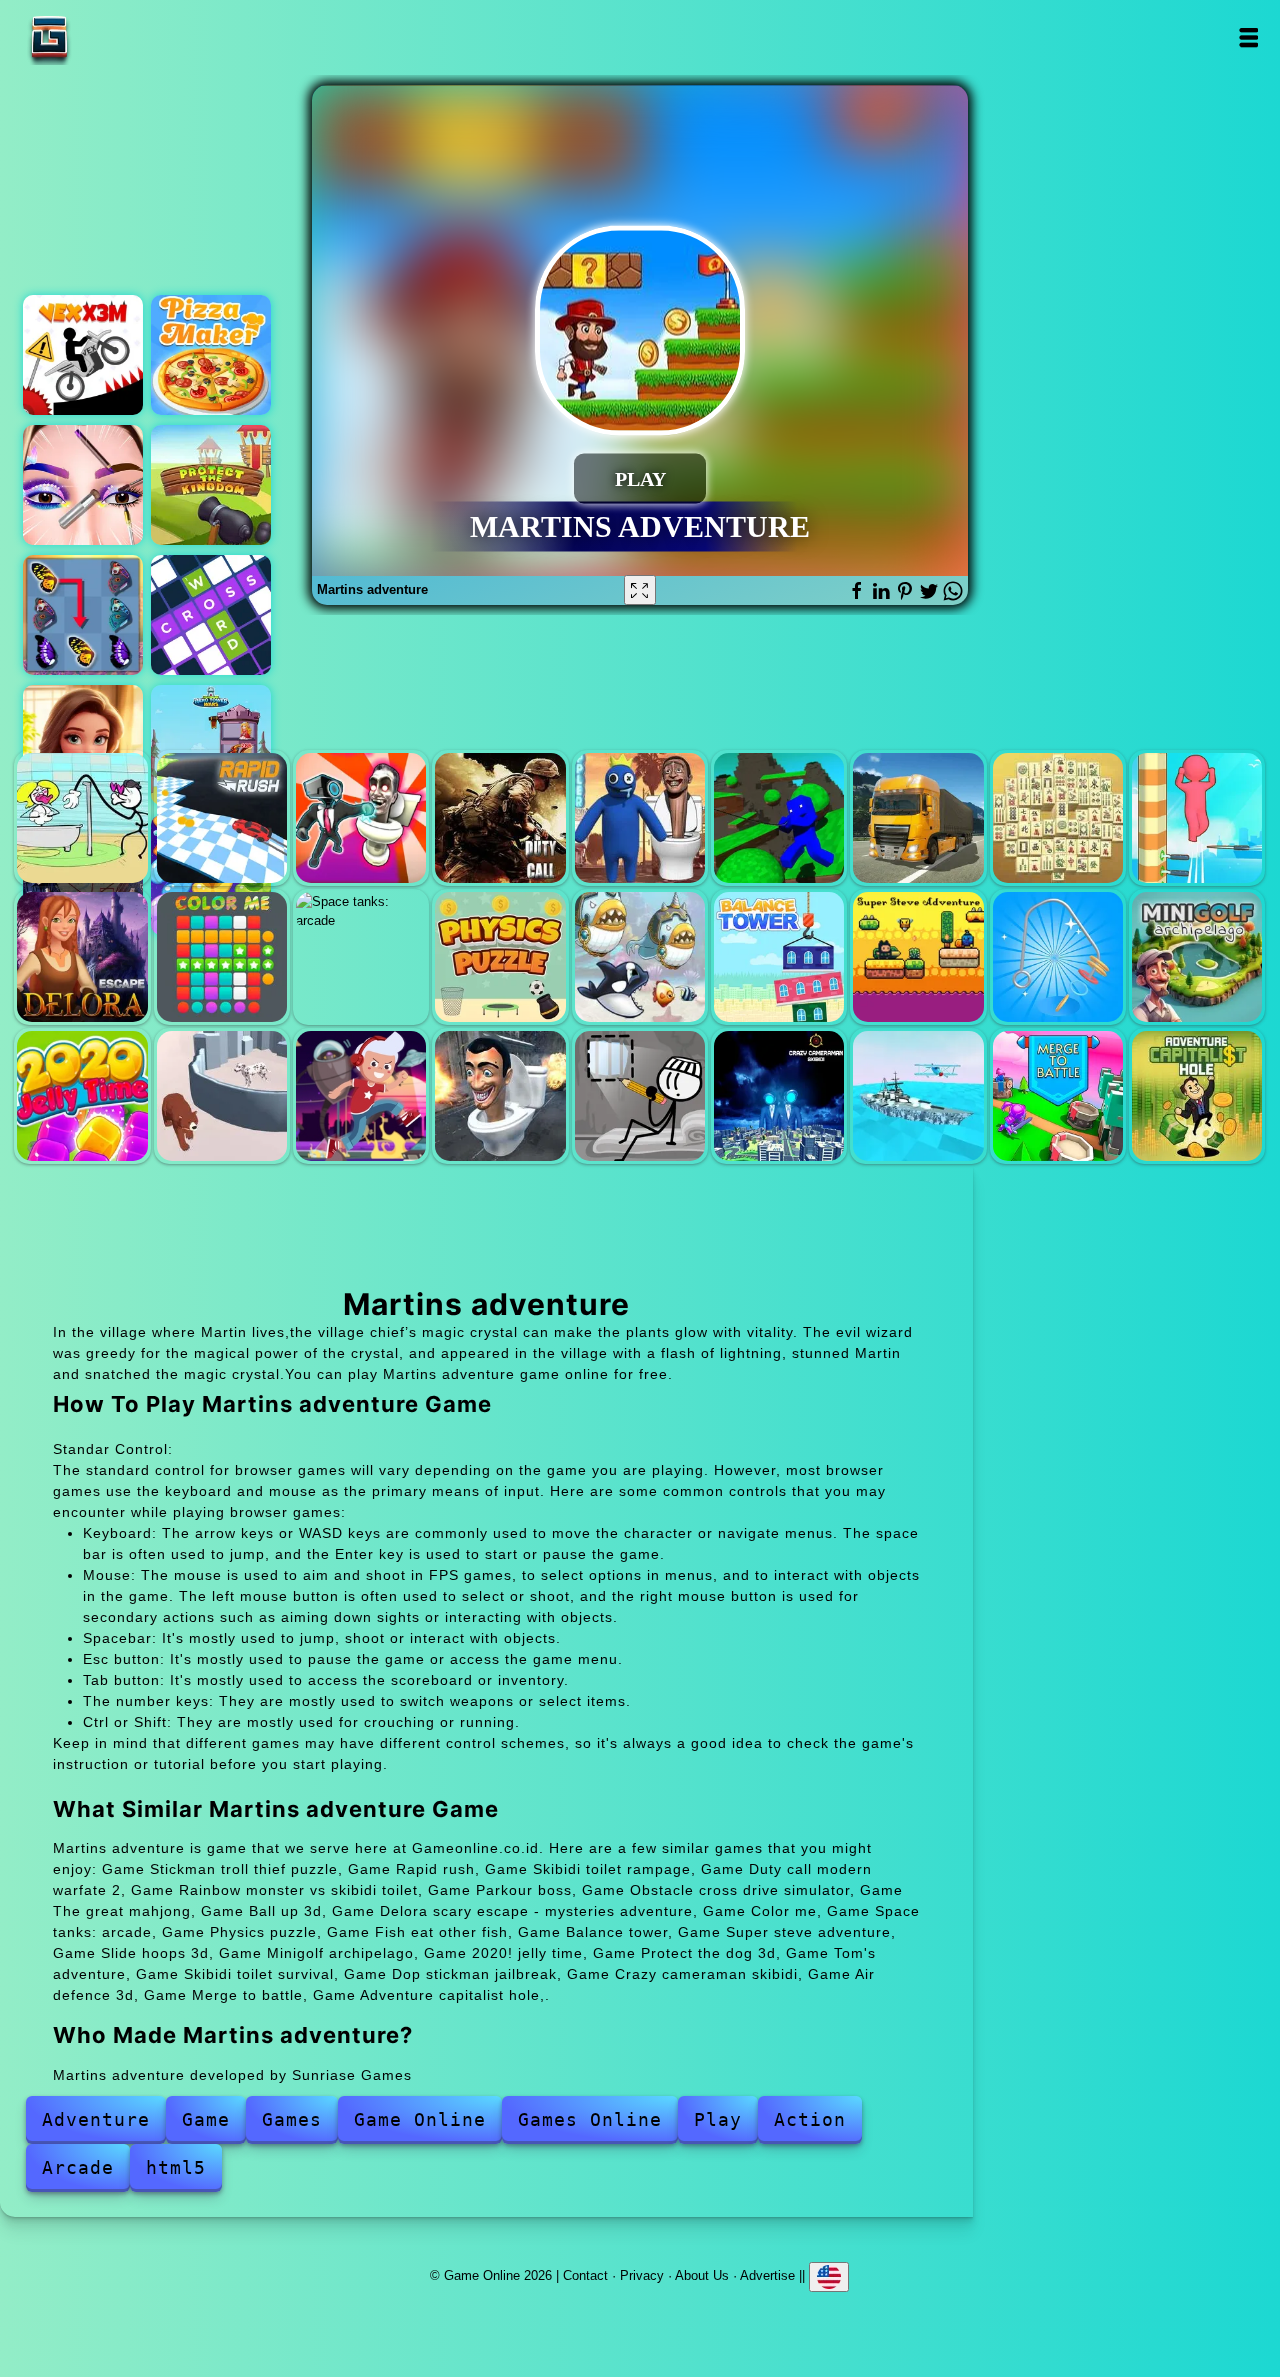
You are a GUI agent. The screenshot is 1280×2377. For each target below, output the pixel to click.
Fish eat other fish (640, 957)
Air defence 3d (918, 1096)
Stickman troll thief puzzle (82, 818)
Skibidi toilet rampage (361, 818)
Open (1247, 37)
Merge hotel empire (83, 745)
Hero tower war (211, 745)
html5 (176, 2167)
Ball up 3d (1197, 818)
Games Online (590, 2119)
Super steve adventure (918, 957)
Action (810, 2119)
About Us (702, 2275)
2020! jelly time (82, 1096)
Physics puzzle (500, 957)
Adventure (96, 2119)
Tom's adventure (361, 1096)
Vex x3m (83, 355)
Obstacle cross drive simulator (918, 818)
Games (292, 2119)
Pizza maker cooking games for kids (211, 355)
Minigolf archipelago (1197, 957)
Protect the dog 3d (222, 1096)
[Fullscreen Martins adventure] (640, 590)
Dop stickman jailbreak (640, 1096)
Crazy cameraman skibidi (779, 1096)
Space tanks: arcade (361, 957)
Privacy (642, 2275)
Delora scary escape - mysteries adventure (82, 957)
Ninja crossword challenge (211, 615)
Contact (585, 2275)
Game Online (112, 37)
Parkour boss (779, 818)
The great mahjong (1058, 818)
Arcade (78, 2167)
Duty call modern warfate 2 (500, 818)
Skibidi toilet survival (500, 1096)
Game (206, 2119)
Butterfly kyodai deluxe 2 (83, 615)
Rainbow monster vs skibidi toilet (640, 818)
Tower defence (211, 485)
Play (718, 2119)
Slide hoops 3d (1058, 957)
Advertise (767, 2275)
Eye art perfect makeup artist (83, 485)
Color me (222, 957)
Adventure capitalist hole (1197, 1096)
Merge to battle (1058, 1096)
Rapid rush (222, 818)
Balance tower (779, 957)
